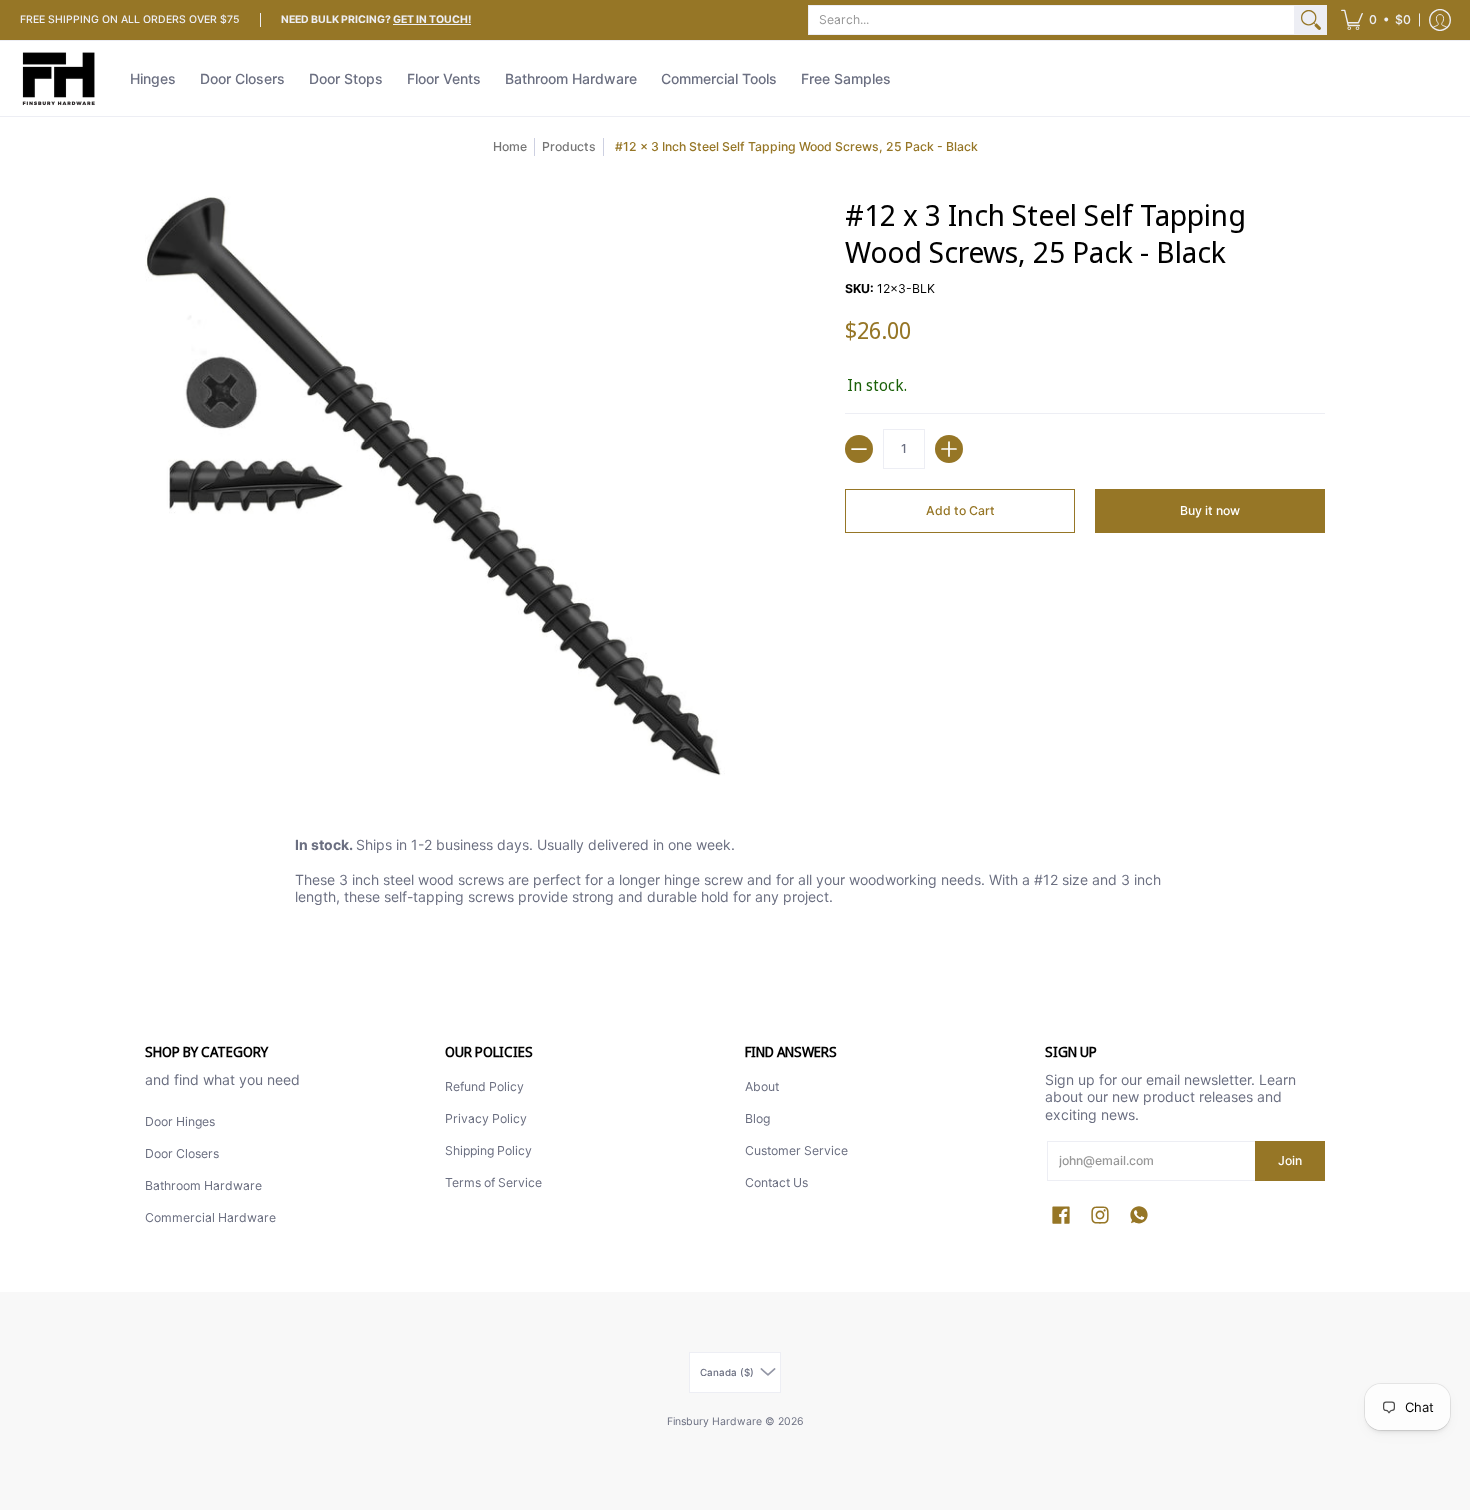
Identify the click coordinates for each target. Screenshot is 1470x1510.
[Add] (949, 449)
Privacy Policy (486, 1118)
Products (569, 146)
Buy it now (1210, 510)
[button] (1376, 20)
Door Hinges (180, 1121)
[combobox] (1051, 20)
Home (510, 146)
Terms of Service (493, 1182)
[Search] (1311, 20)
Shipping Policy (488, 1150)
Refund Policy (484, 1086)
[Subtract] (859, 449)
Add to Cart (960, 510)
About (762, 1086)
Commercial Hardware (210, 1217)
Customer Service (796, 1150)
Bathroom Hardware (203, 1185)
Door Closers (182, 1153)
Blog (757, 1118)
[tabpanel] (735, 875)
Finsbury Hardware (716, 1421)
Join (1290, 1160)
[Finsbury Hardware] (60, 78)
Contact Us (776, 1182)
